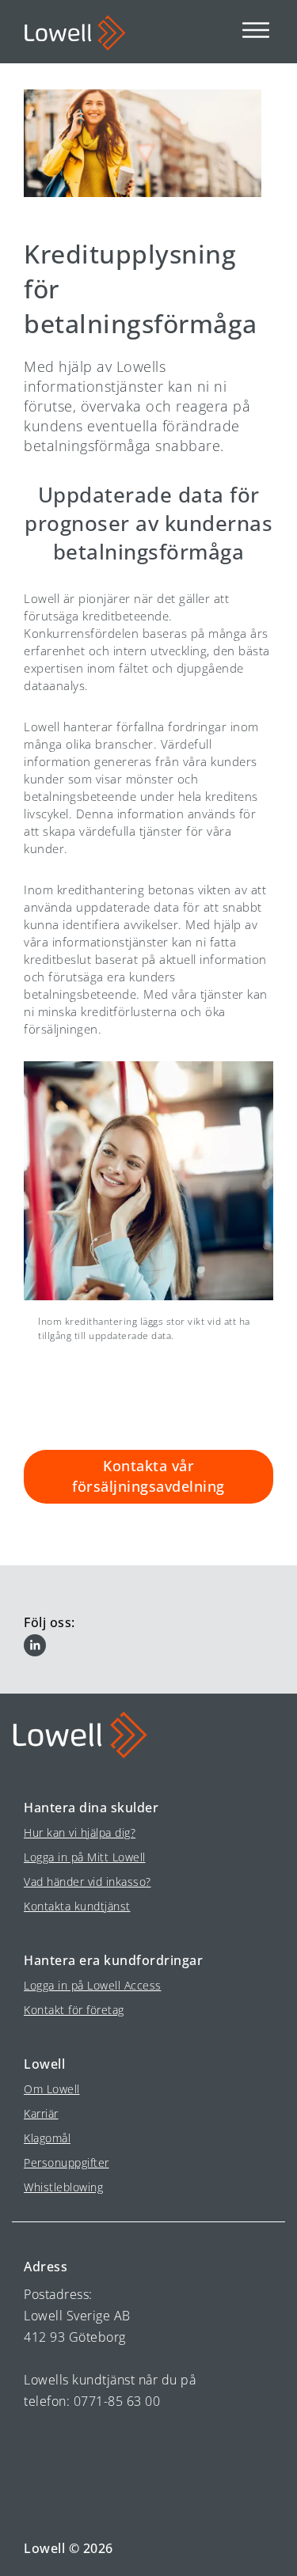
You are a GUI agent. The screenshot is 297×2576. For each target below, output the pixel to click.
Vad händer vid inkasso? (88, 1882)
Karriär (41, 2113)
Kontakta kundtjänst (77, 1906)
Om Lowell (52, 2089)
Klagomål (47, 2138)
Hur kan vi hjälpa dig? (80, 1832)
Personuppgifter (67, 2162)
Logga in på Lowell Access (93, 1985)
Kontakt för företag (74, 2010)
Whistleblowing (63, 2187)
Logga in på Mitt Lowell (85, 1857)
